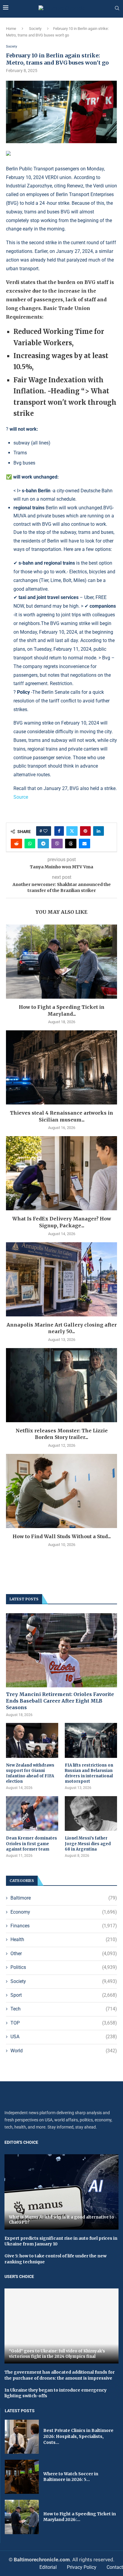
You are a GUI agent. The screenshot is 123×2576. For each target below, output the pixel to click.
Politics (64, 1967)
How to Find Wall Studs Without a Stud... (62, 1536)
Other (64, 1954)
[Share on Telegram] (43, 844)
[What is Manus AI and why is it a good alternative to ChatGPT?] (61, 2192)
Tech (64, 2009)
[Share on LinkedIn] (99, 831)
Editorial (48, 2567)
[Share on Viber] (57, 844)
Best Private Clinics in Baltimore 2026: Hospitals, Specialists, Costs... (78, 2436)
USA (64, 2037)
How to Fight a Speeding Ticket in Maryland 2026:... (80, 2517)
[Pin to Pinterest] (85, 831)
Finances (64, 1926)
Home (11, 29)
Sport (64, 1995)
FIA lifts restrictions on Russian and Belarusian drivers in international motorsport (89, 1773)
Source (21, 797)
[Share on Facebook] (59, 831)
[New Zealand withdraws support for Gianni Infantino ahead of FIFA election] (32, 1740)
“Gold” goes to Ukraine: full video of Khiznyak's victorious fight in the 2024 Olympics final (57, 2354)
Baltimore (64, 1898)
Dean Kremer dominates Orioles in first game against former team (31, 1844)
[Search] (117, 8)
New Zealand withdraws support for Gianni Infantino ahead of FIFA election (30, 1773)
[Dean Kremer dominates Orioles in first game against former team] (32, 1814)
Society (35, 29)
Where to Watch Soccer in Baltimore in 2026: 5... (71, 2477)
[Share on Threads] (71, 844)
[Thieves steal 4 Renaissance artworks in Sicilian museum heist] (61, 1067)
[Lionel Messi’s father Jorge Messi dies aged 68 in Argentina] (91, 1814)
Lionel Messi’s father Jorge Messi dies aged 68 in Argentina (88, 1844)
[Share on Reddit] (16, 844)
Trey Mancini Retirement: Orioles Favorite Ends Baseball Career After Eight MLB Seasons (60, 1701)
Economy (64, 1912)
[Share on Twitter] (72, 831)
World (64, 2051)
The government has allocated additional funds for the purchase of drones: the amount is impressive (60, 2375)
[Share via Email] (84, 844)
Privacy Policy (82, 2567)
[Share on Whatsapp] (30, 844)
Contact (115, 2567)
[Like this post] (45, 831)
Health (64, 1939)
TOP (64, 2023)
